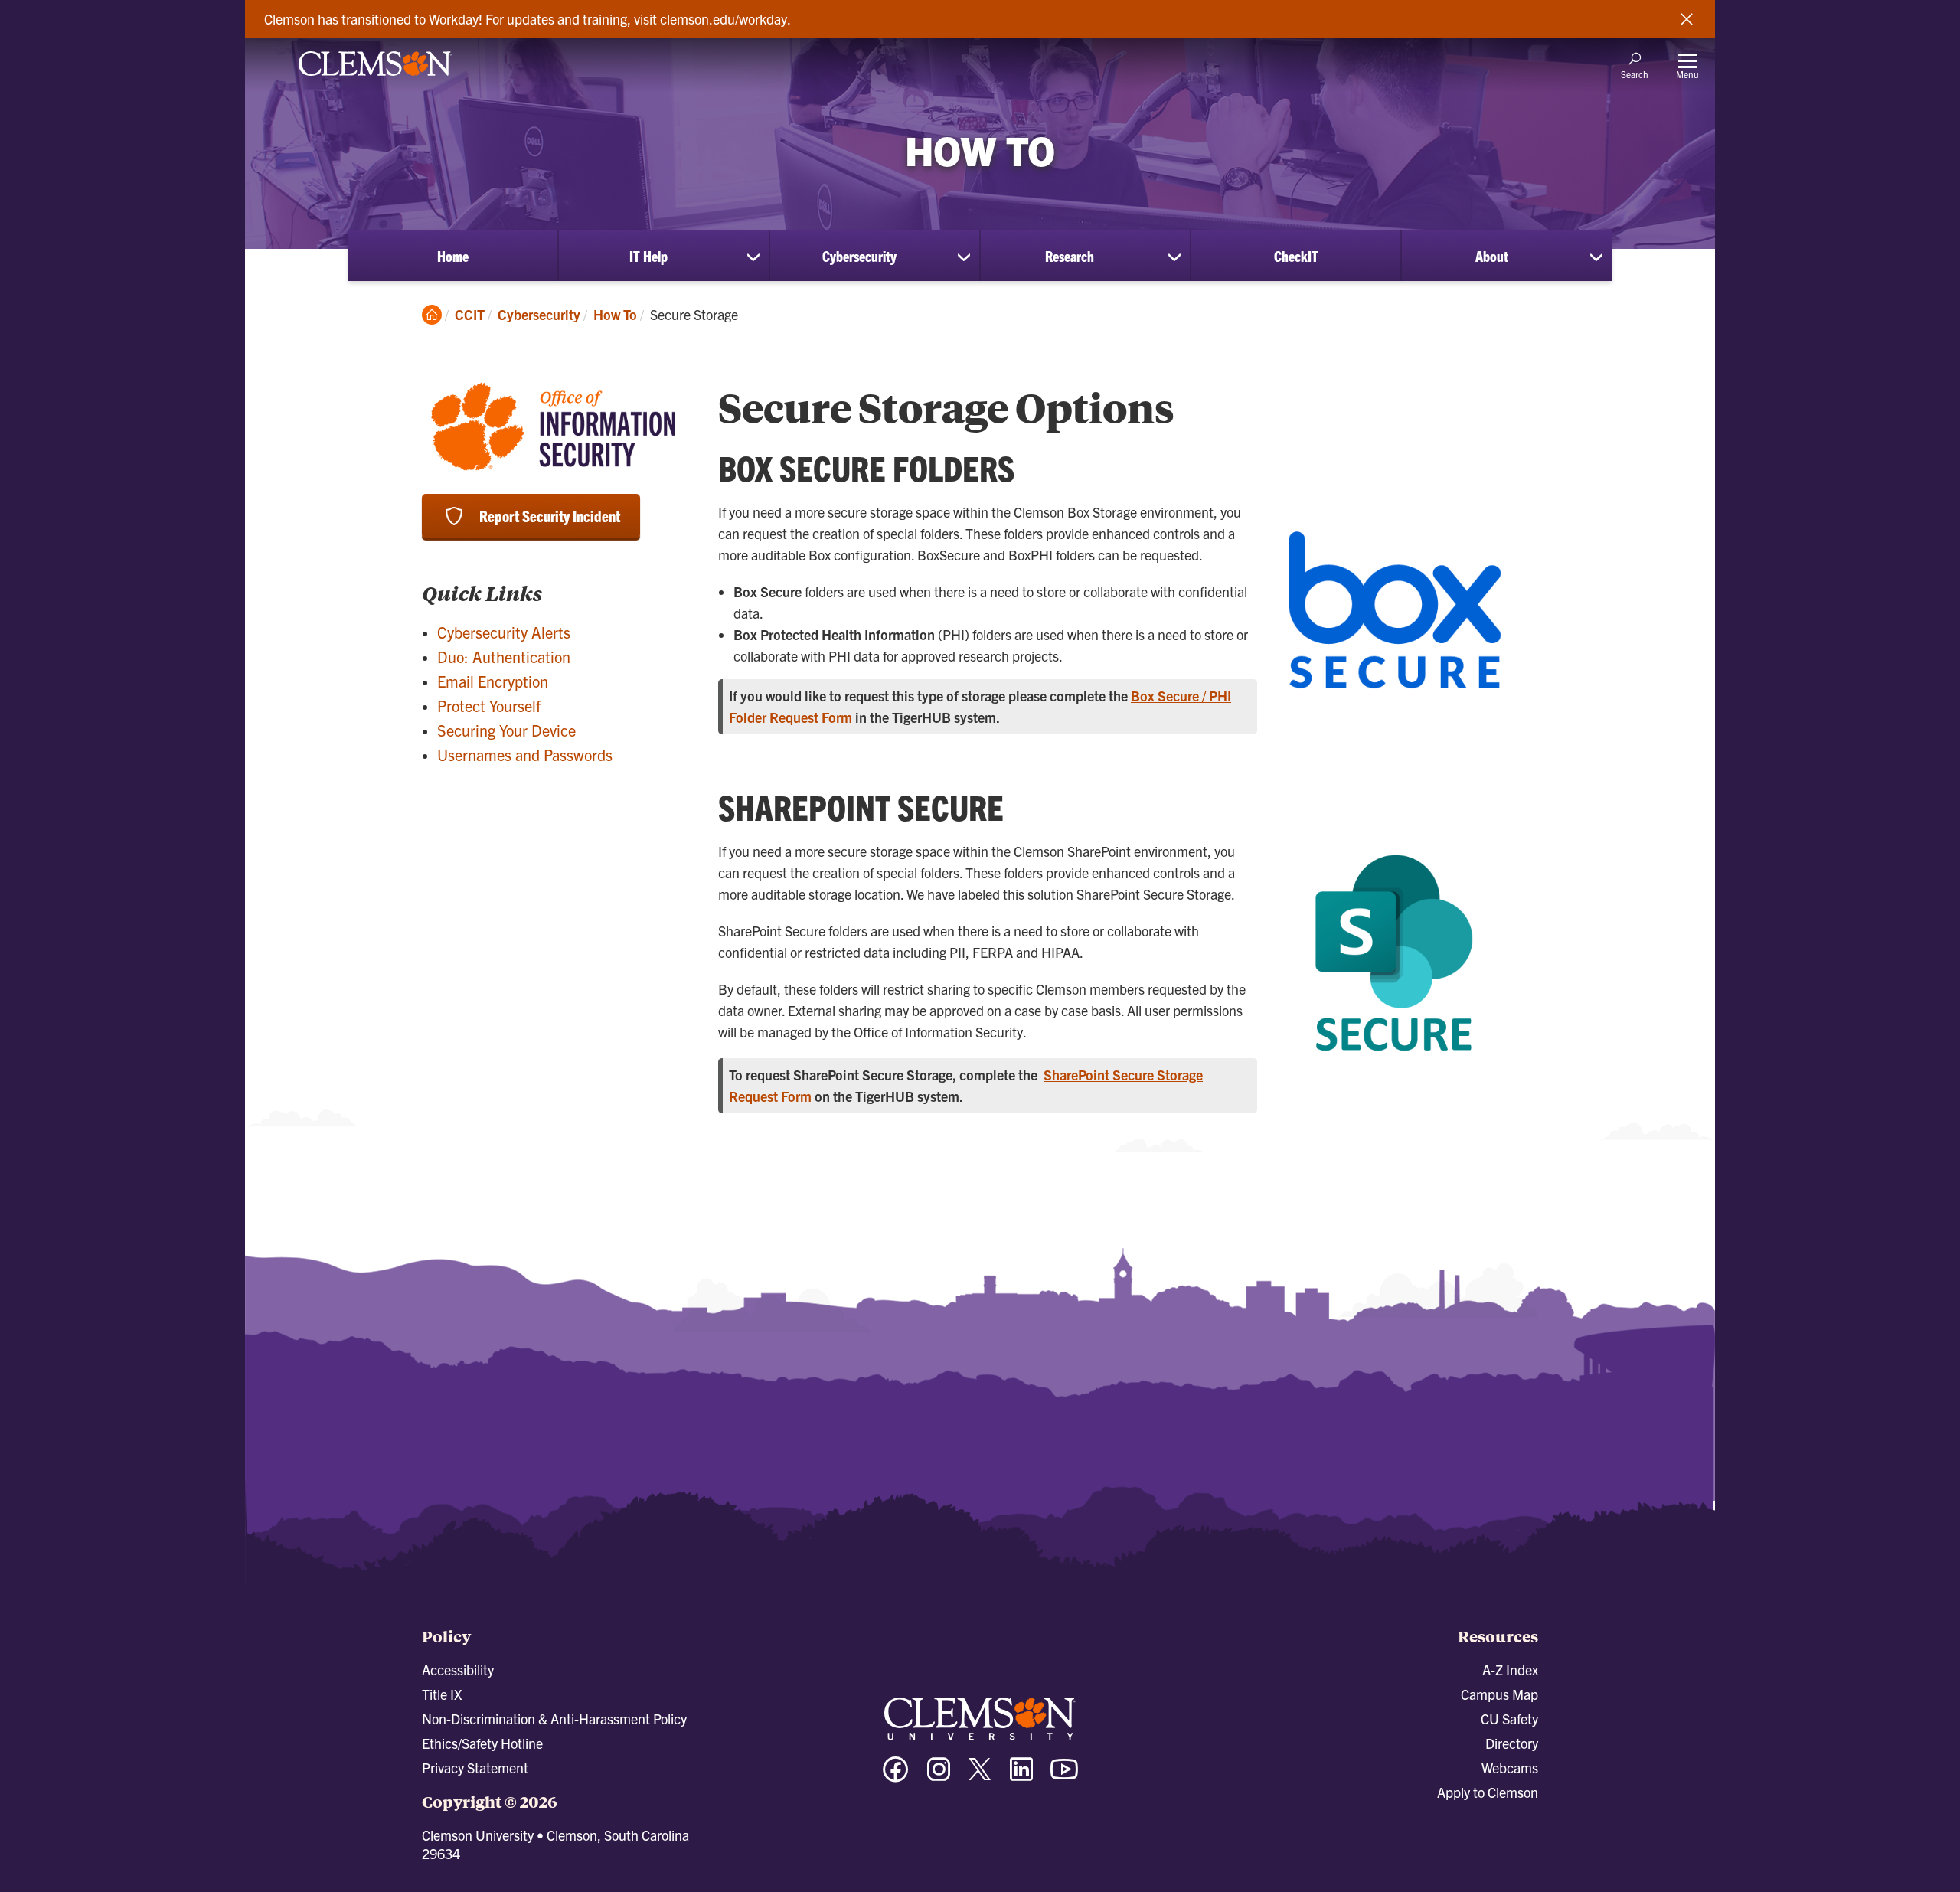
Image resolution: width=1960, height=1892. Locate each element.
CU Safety (1509, 1719)
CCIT (470, 314)
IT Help (648, 256)
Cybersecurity (859, 256)
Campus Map (1499, 1694)
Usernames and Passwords (525, 755)
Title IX (442, 1694)
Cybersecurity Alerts (504, 632)
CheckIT (1296, 256)
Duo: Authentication (504, 657)
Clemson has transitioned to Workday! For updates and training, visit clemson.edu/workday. (528, 19)
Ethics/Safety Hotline (482, 1743)
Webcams (1510, 1768)
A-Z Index (1510, 1670)
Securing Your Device (506, 730)
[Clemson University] (375, 78)
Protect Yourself (489, 706)
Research (1070, 256)
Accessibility (458, 1670)
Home (453, 256)
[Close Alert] (1687, 19)
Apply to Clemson (1488, 1792)
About (1492, 256)
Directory (1512, 1743)
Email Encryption (493, 681)
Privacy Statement (475, 1768)
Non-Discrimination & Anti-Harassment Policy (554, 1719)
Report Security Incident (550, 516)
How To (615, 314)
